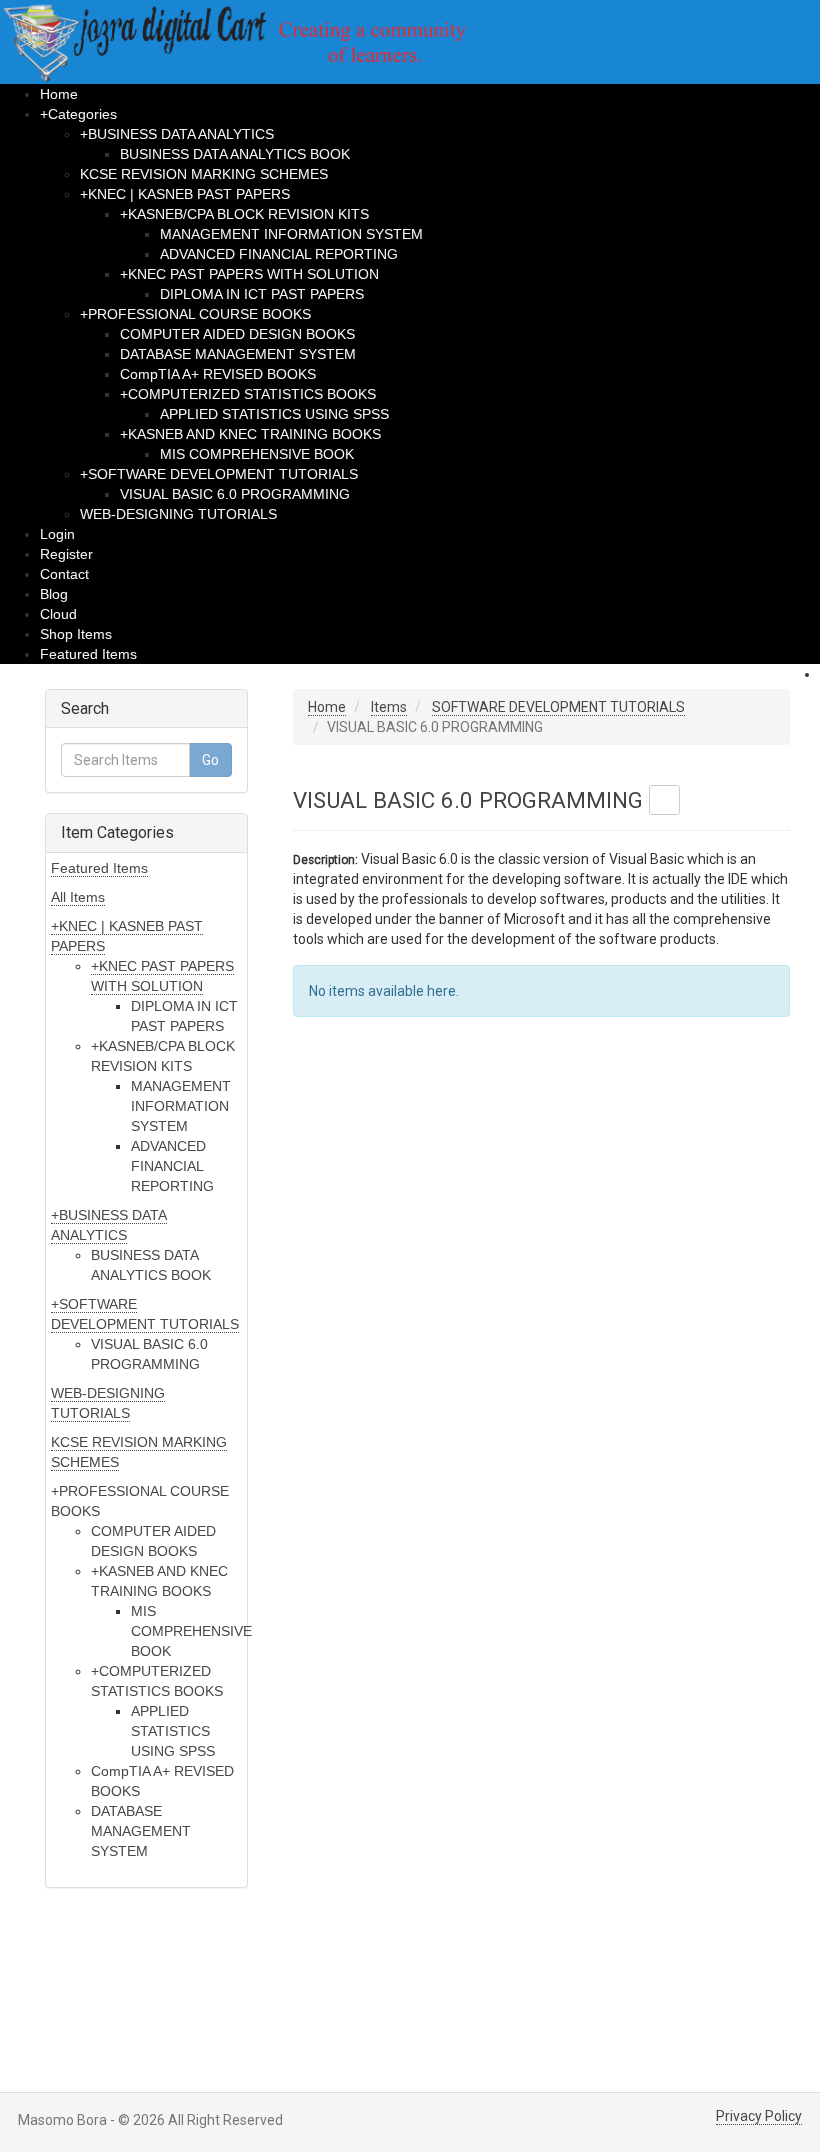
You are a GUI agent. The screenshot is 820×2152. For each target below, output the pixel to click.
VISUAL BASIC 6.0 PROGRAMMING (235, 494)
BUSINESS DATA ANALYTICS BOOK (235, 154)
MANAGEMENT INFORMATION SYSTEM (291, 234)
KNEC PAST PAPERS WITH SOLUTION (249, 274)
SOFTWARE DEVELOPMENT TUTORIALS (219, 474)
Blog (54, 594)
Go (210, 760)
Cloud (58, 614)
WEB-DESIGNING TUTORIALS (178, 514)
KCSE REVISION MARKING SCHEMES (204, 174)
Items (389, 707)
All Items (78, 897)
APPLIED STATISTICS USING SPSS (274, 414)
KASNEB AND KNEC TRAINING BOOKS (250, 434)
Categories (78, 114)
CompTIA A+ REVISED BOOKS (218, 374)
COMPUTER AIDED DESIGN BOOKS (237, 334)
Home (59, 94)
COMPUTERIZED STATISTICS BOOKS (248, 394)
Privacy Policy (759, 2116)
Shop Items (76, 634)
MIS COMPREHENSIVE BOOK (257, 454)
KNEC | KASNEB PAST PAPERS (185, 194)
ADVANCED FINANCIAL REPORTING (279, 254)
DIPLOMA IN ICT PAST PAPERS (262, 294)
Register (66, 554)
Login (57, 534)
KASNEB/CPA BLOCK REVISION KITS (244, 214)
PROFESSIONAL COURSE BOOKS (195, 314)
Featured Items (88, 654)
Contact (64, 574)
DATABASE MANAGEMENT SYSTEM (238, 354)
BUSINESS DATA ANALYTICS (177, 134)
